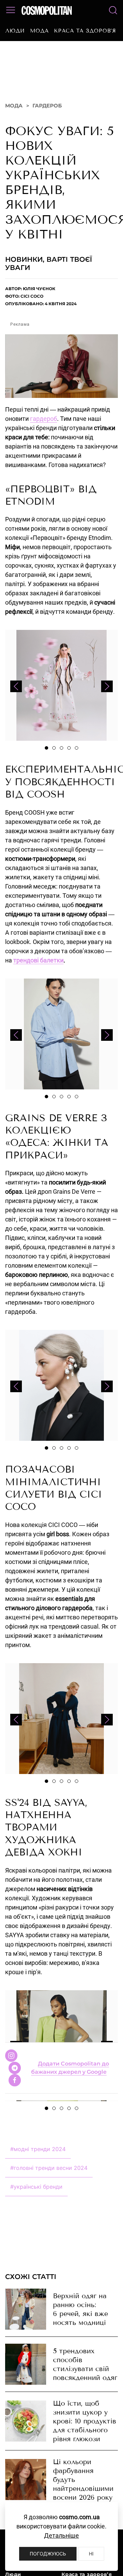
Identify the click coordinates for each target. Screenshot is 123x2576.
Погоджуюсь (48, 2554)
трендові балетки (38, 972)
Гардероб (47, 117)
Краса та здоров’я (85, 31)
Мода (39, 31)
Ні (91, 2554)
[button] (11, 10)
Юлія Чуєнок (39, 300)
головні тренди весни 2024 (49, 2179)
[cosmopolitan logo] (47, 10)
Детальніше (61, 2535)
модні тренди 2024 (38, 2161)
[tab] (46, 760)
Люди (15, 31)
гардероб (44, 430)
